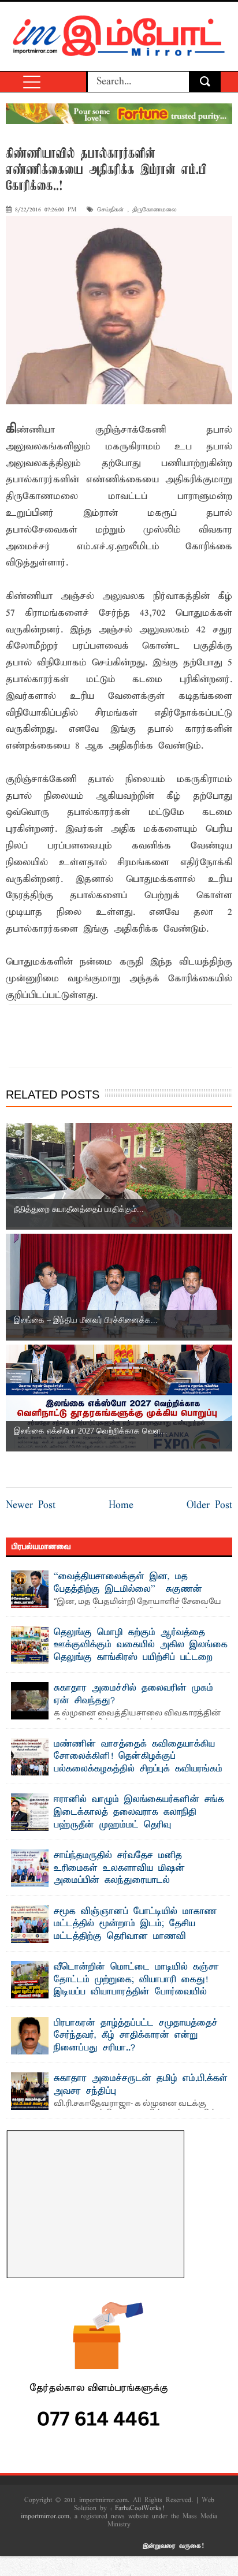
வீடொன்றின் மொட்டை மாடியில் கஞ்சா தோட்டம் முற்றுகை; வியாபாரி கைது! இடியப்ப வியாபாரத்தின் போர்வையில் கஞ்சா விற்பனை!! (136, 1986)
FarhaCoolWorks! (140, 2508)
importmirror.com (45, 2517)
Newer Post (31, 1505)
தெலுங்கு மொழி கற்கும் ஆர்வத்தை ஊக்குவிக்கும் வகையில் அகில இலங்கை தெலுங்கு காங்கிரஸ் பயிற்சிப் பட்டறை (141, 1645)
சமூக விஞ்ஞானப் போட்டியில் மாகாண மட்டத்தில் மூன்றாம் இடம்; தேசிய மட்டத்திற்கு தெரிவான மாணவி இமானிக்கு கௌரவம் (135, 1931)
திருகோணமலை (155, 210)
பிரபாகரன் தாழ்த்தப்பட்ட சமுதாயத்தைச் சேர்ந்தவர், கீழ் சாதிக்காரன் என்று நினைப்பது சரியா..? (136, 2036)
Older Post (209, 1505)
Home (121, 1505)
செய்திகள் (110, 210)
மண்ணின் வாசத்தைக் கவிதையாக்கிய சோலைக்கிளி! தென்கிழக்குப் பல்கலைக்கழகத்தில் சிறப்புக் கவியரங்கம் (138, 1757)
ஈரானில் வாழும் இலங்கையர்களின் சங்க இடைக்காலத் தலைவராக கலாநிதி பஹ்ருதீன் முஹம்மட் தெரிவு (139, 1812)
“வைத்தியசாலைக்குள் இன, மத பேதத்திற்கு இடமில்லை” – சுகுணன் (128, 1583)
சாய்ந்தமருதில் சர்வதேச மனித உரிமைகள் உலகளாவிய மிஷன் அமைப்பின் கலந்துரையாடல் (119, 1868)
